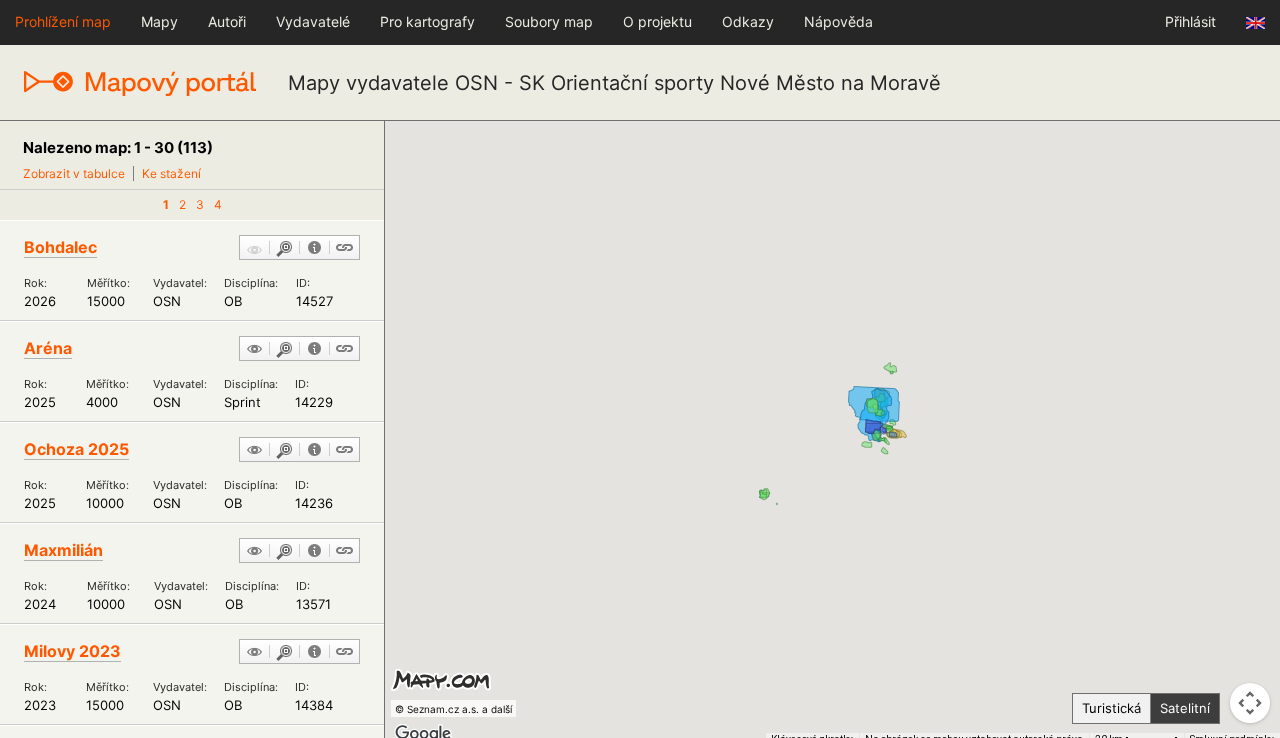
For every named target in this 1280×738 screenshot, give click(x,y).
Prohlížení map (63, 21)
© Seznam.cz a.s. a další (453, 709)
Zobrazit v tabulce (74, 173)
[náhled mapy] (254, 350)
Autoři (227, 21)
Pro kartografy (427, 21)
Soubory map (549, 21)
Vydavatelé (313, 21)
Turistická (1111, 708)
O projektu (657, 21)
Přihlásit (1190, 21)
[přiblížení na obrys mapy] (284, 249)
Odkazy (748, 21)
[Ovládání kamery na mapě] (1250, 703)
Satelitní (1185, 708)
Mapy (159, 21)
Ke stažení (171, 173)
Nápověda (838, 21)
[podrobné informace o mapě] (314, 249)
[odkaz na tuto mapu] (344, 249)
